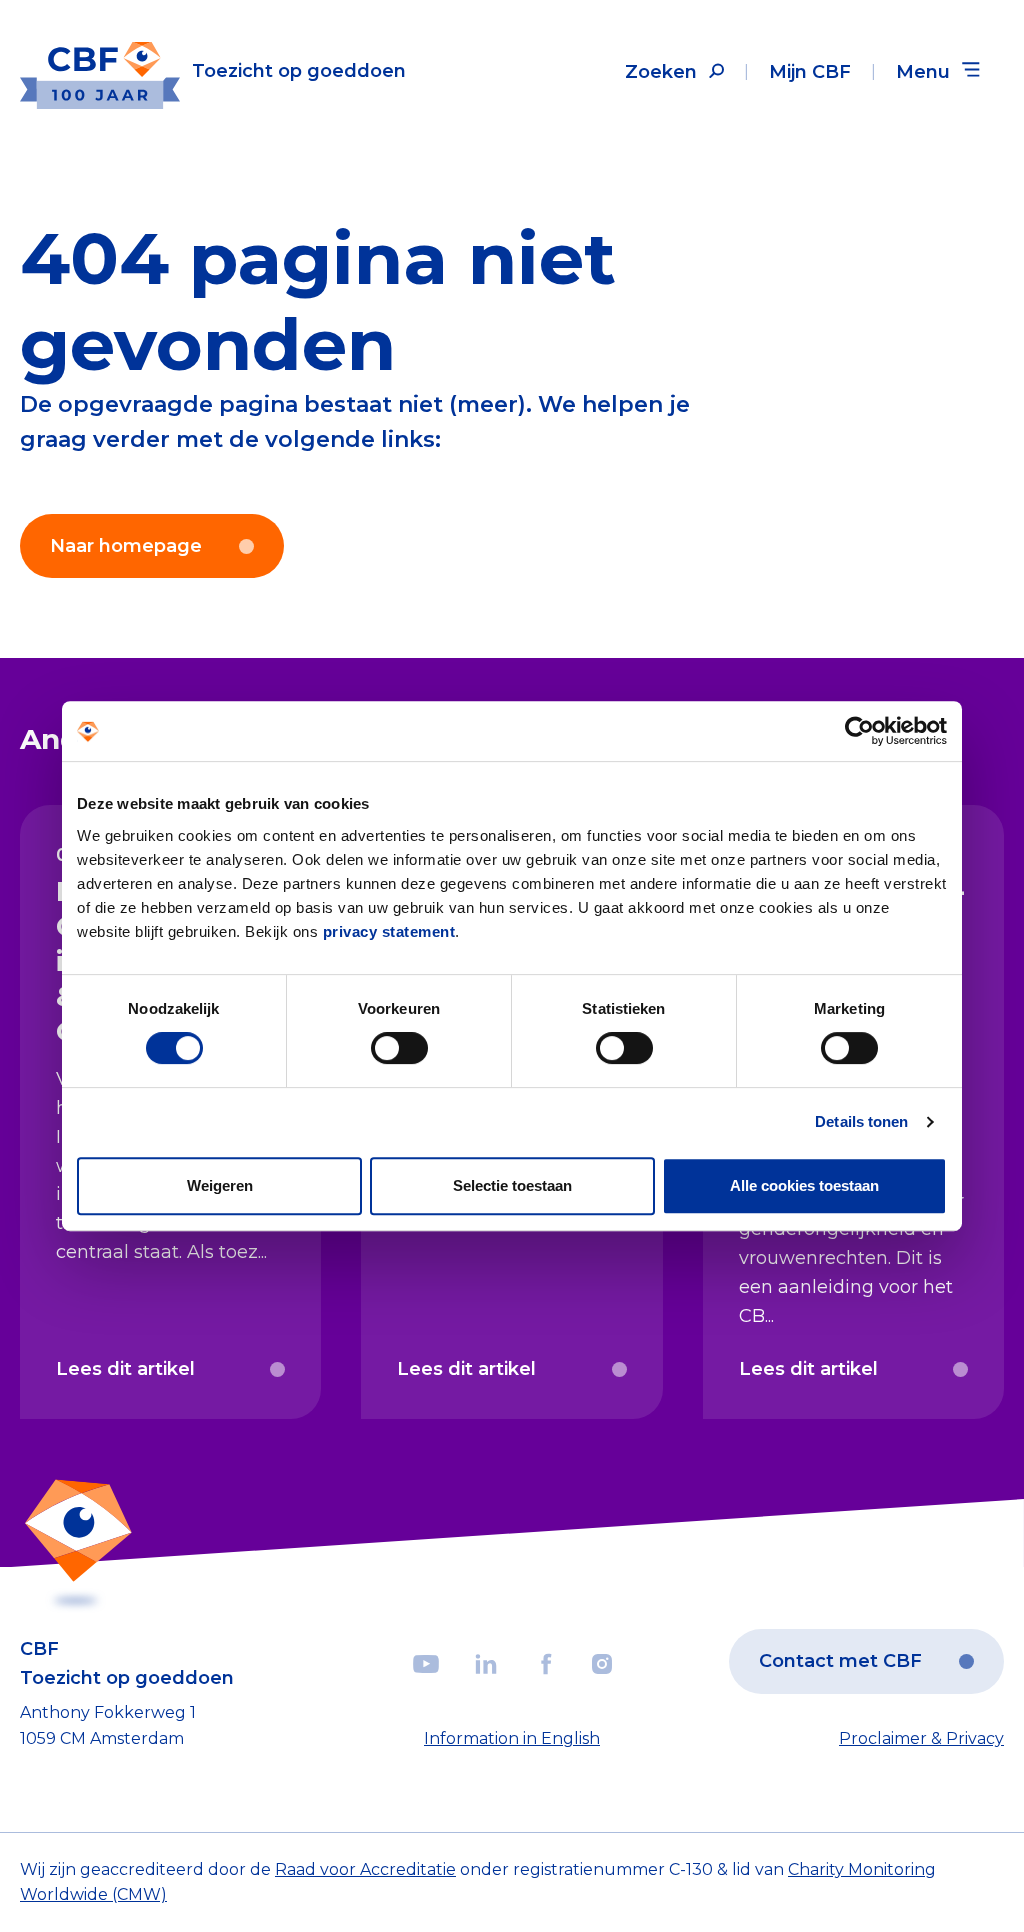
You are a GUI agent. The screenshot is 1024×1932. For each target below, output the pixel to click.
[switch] (399, 1048)
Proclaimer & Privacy (921, 1738)
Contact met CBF (840, 1661)
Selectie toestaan (512, 1185)
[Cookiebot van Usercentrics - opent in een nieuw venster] (859, 731)
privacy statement (389, 931)
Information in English (512, 1738)
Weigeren (220, 1185)
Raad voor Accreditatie (365, 1869)
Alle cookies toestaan (804, 1185)
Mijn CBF (810, 72)
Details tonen (861, 1121)
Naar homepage (126, 546)
